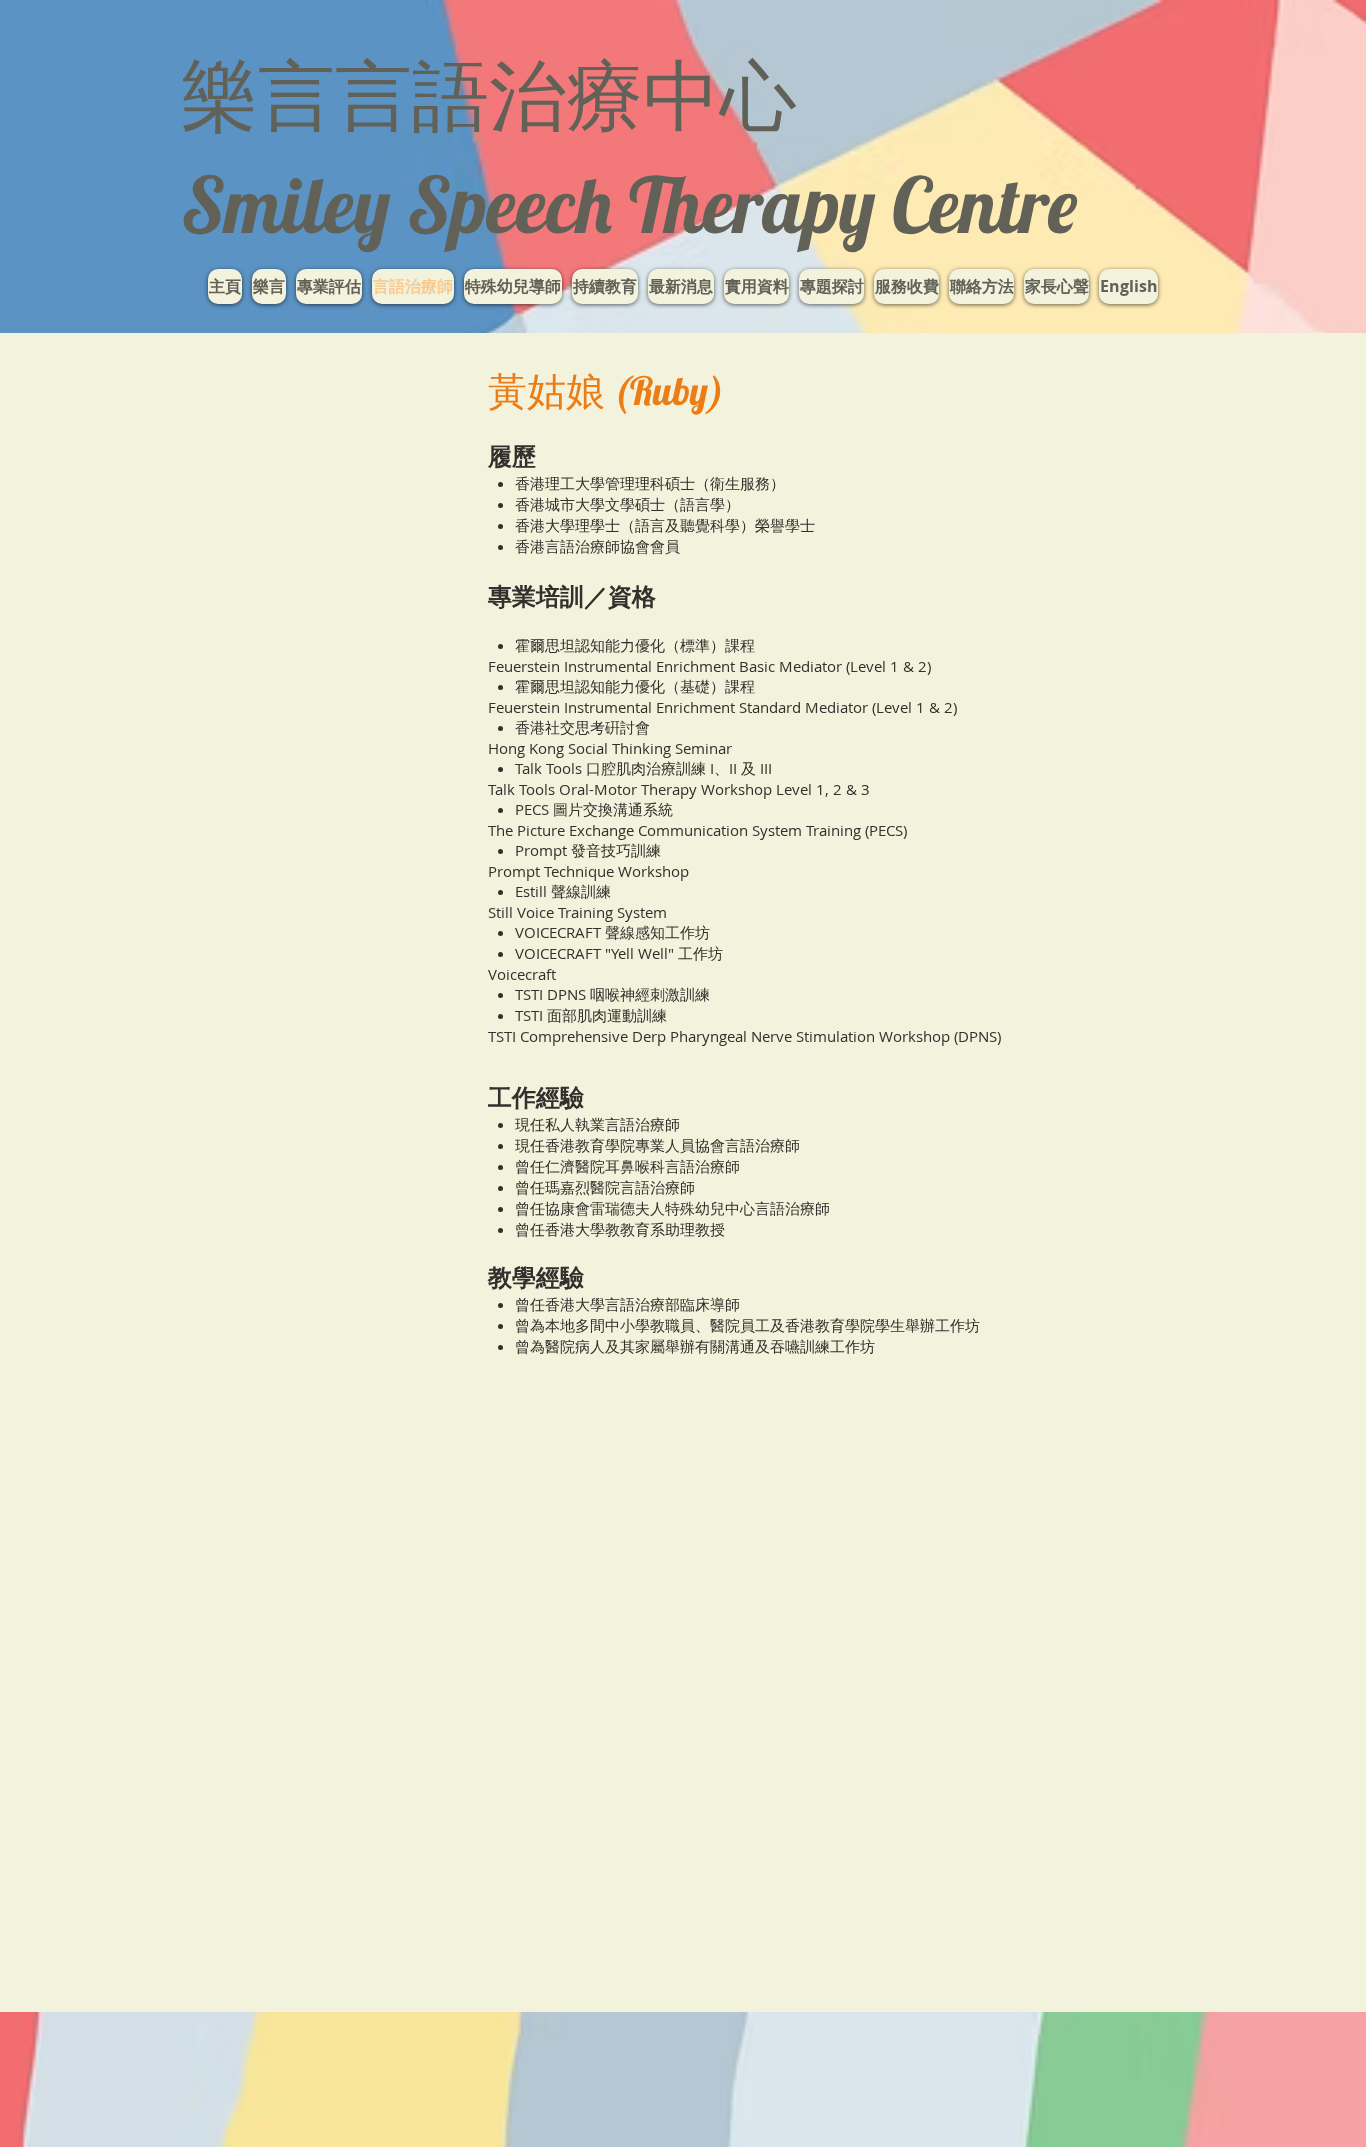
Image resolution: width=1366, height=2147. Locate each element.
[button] (513, 286)
